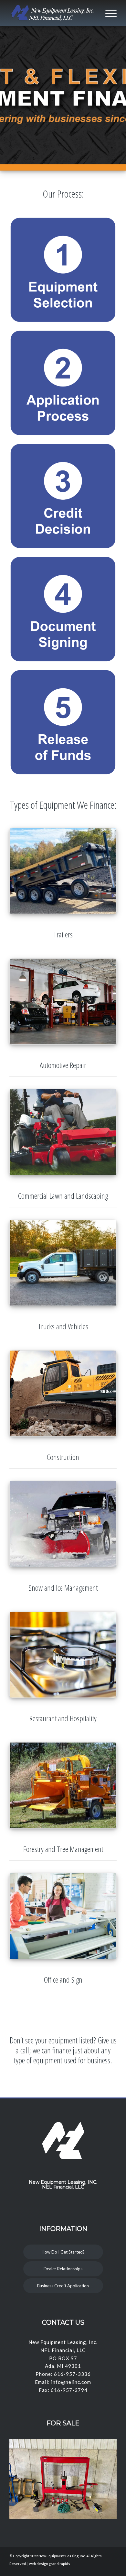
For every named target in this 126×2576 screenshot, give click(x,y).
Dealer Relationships (63, 2269)
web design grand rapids (50, 2564)
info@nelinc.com (71, 2382)
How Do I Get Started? (63, 2252)
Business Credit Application (63, 2286)
